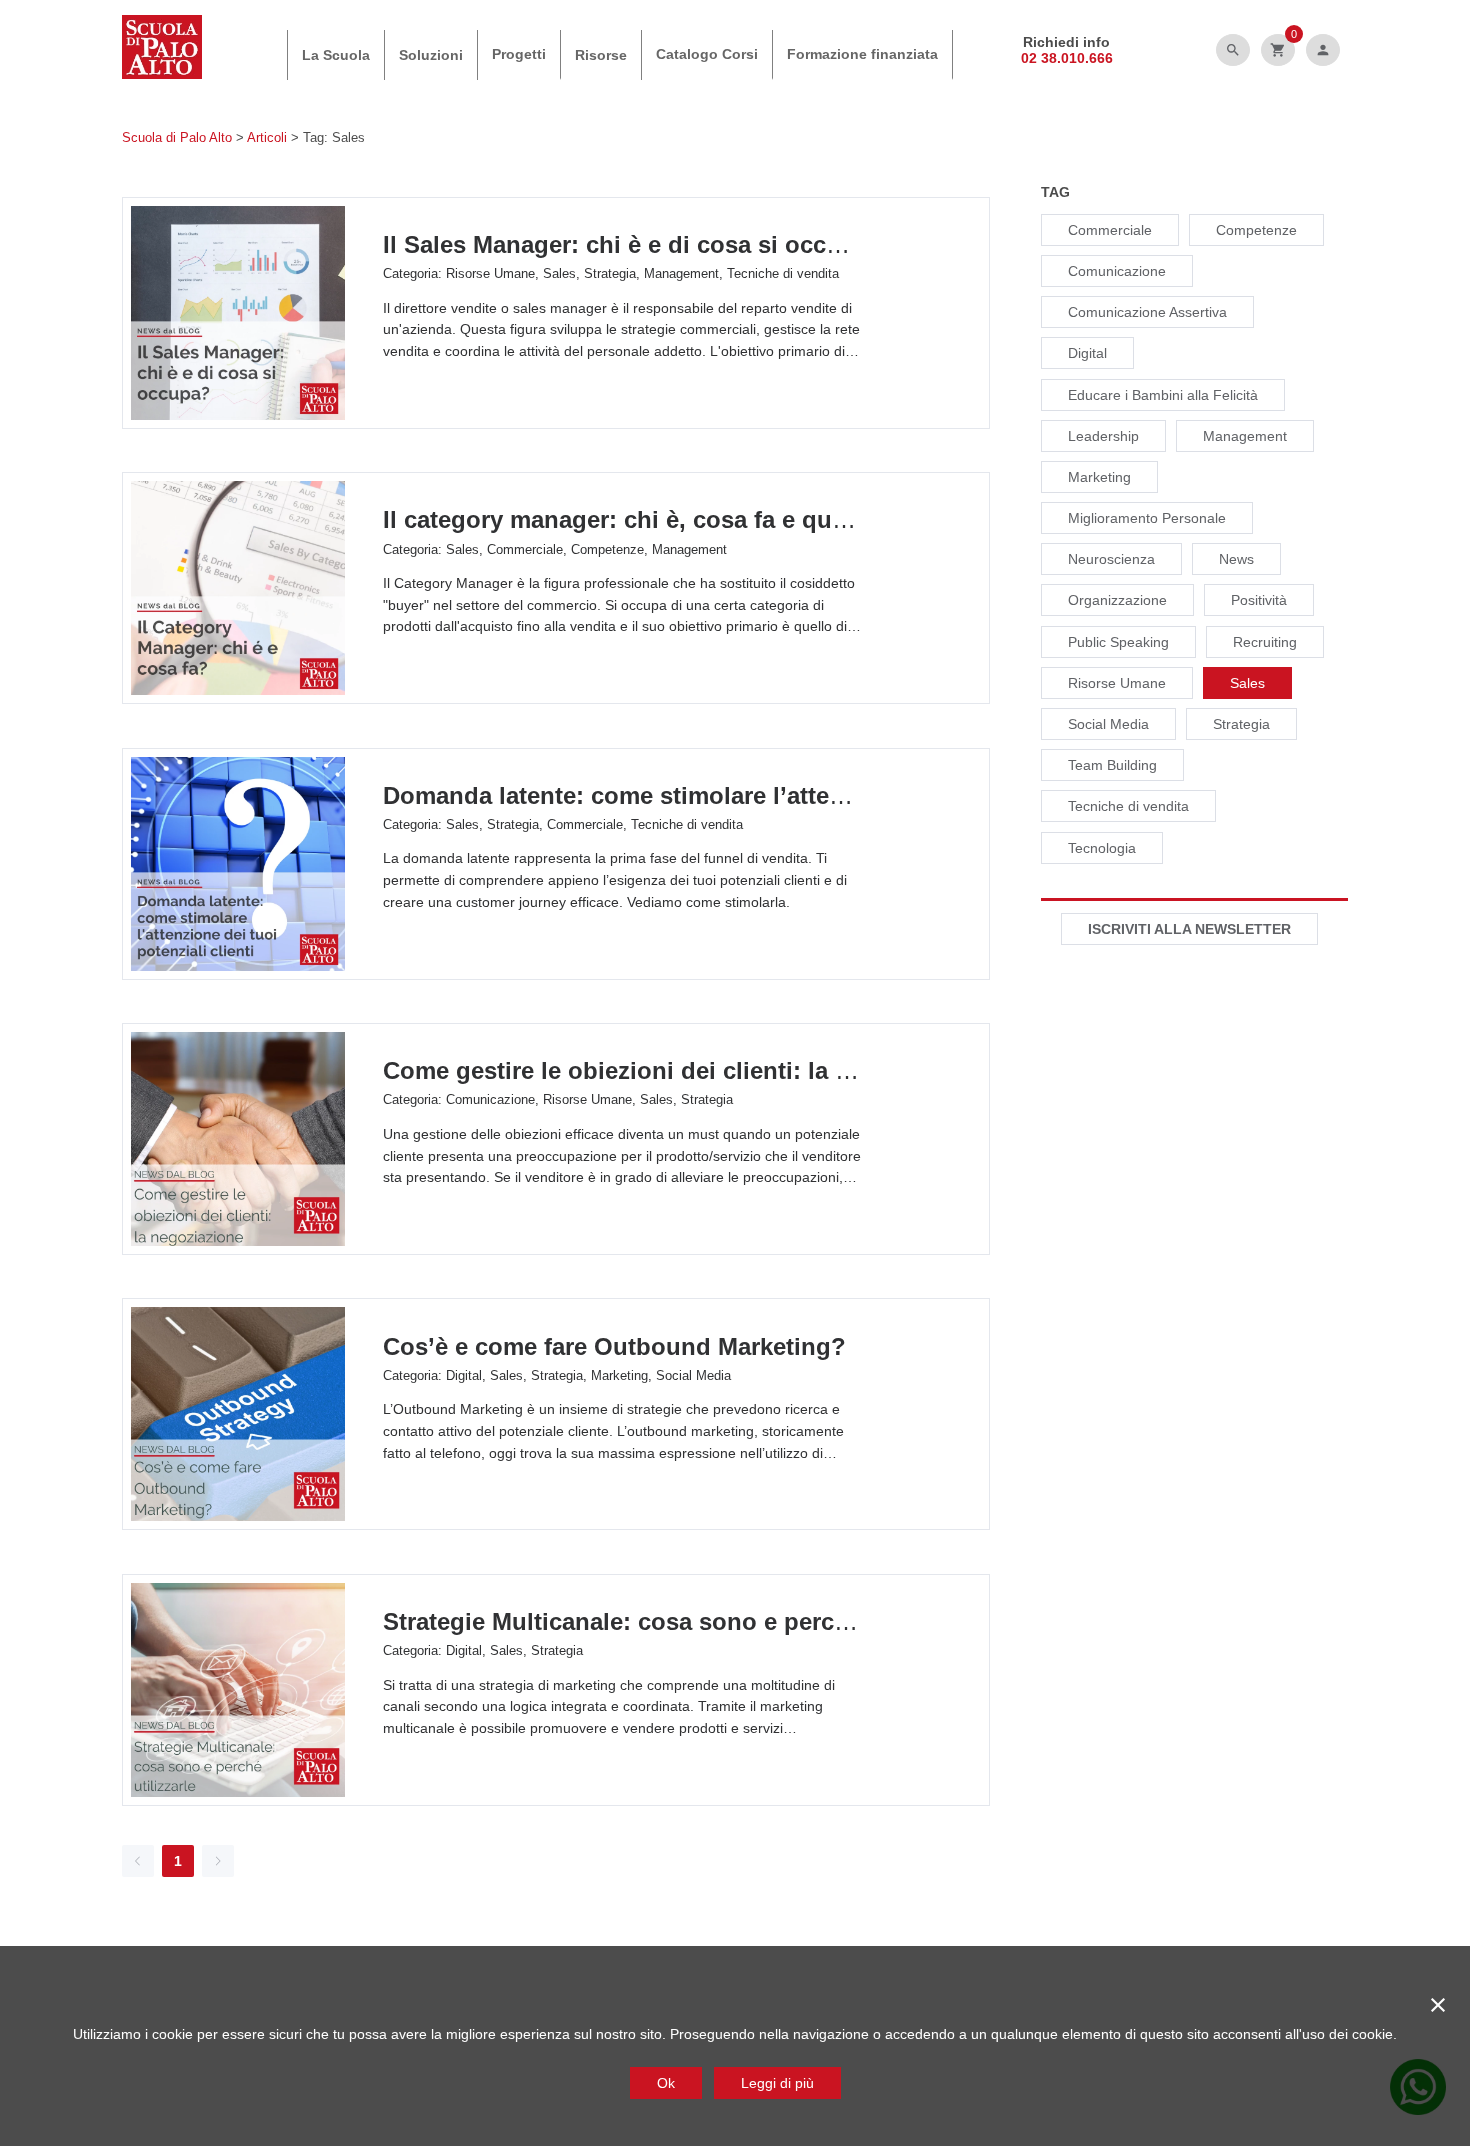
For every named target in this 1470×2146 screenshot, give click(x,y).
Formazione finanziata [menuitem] (862, 54)
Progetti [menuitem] (519, 54)
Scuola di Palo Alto (177, 137)
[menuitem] (336, 55)
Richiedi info (1066, 42)
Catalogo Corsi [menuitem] (707, 54)
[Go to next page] (218, 1861)
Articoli (267, 137)
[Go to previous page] (138, 1861)
